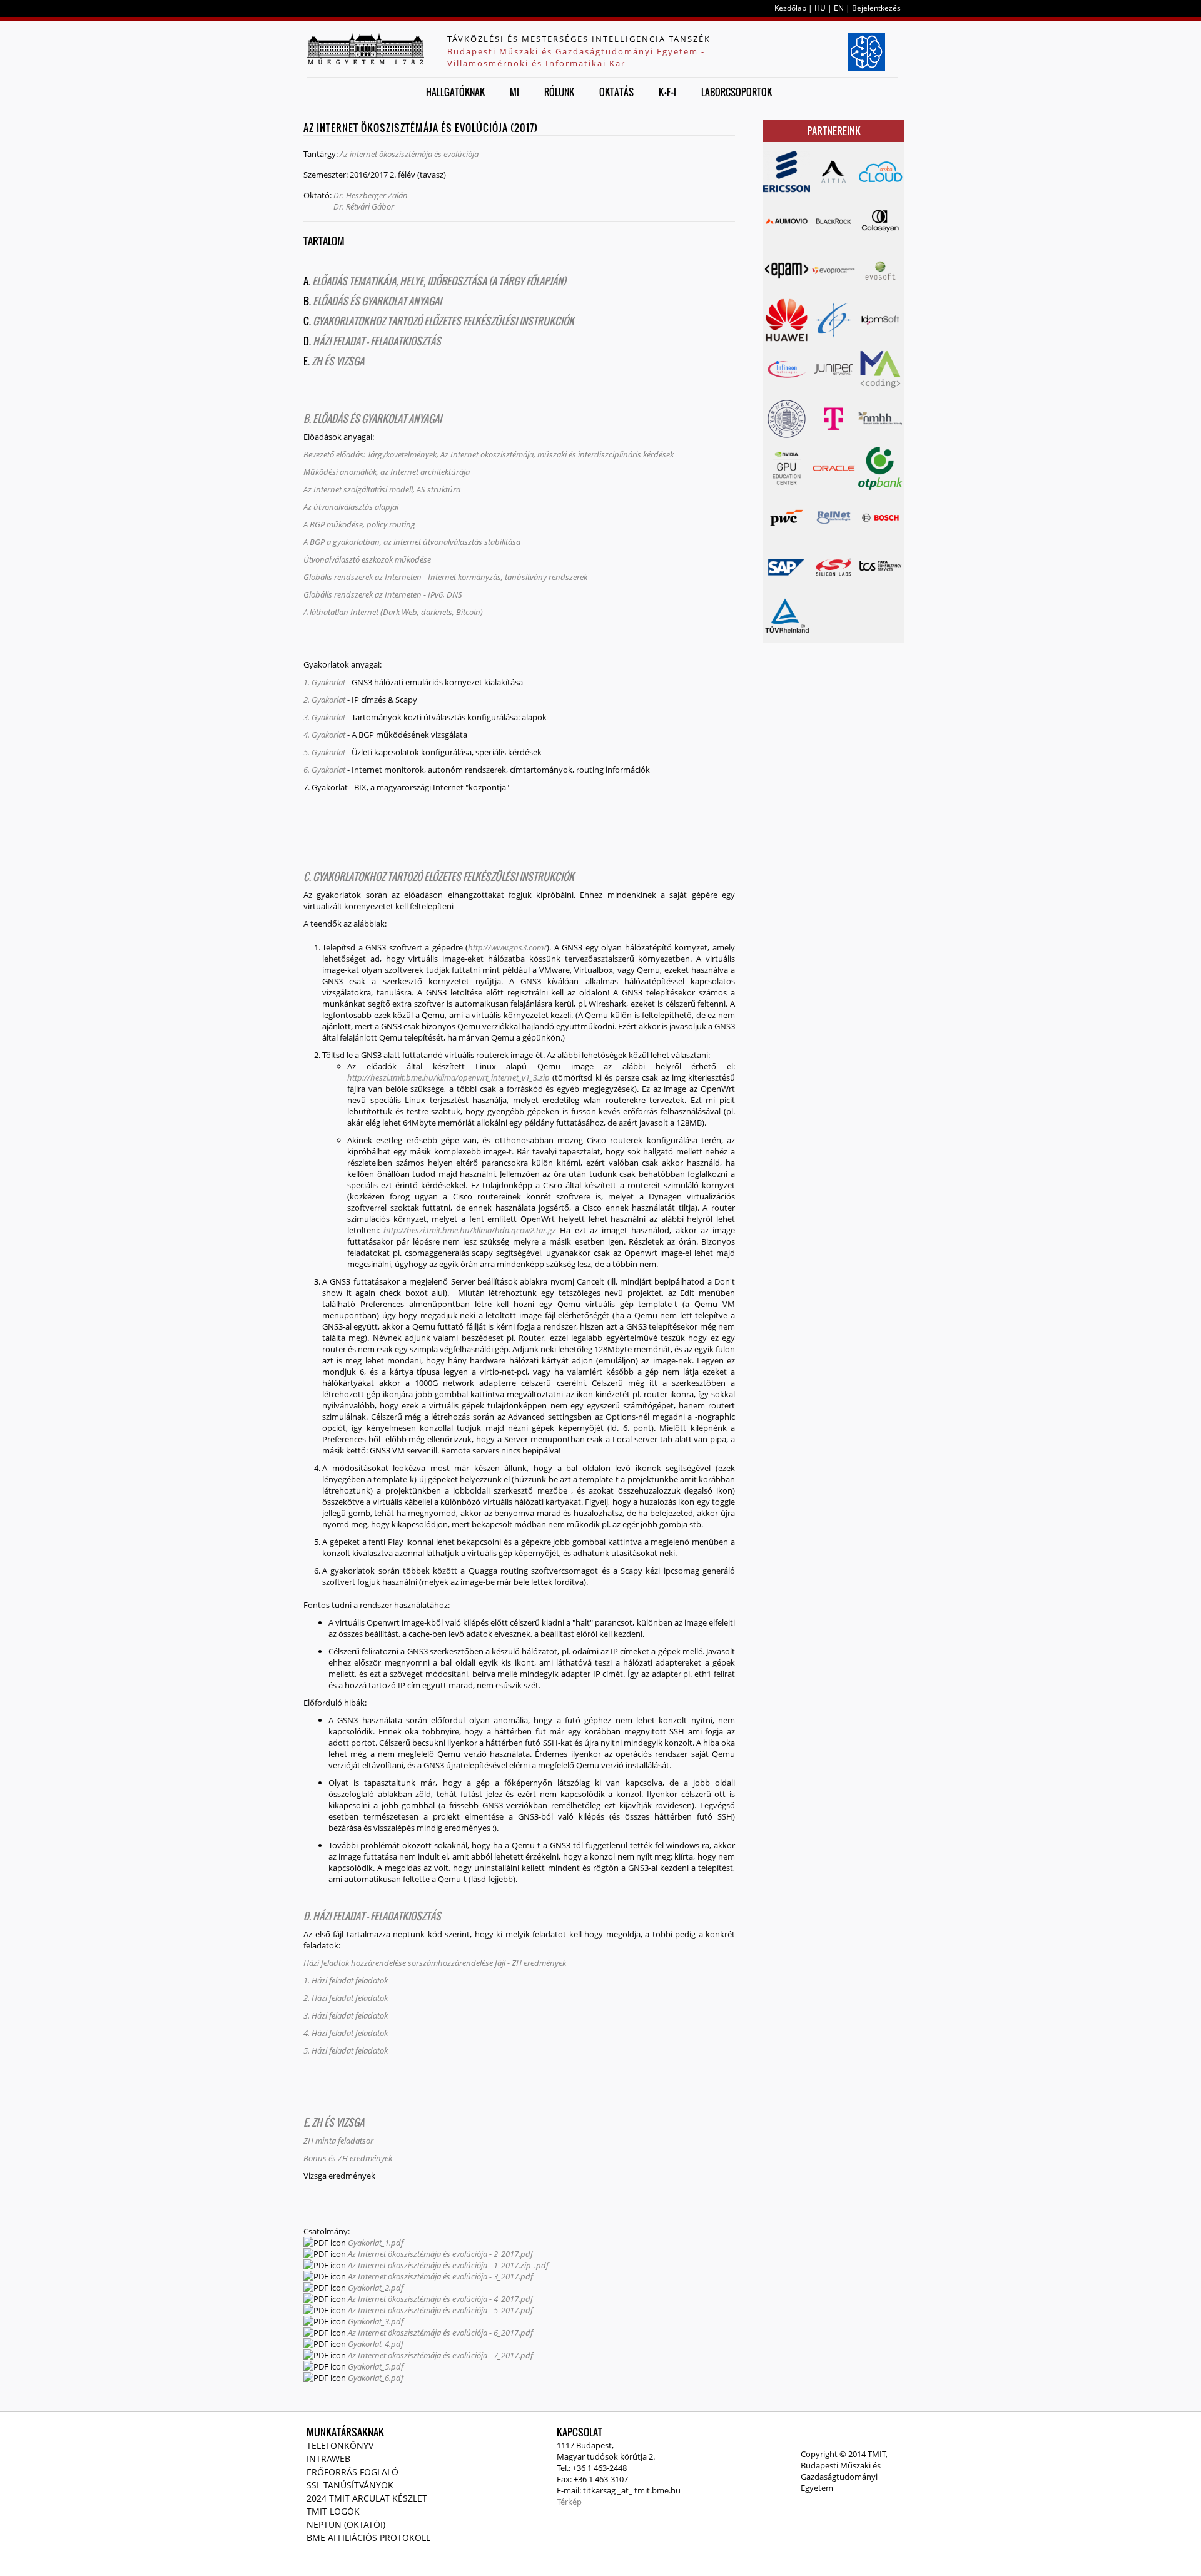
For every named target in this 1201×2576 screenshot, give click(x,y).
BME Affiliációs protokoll (368, 2538)
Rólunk (559, 92)
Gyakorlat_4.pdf (376, 2344)
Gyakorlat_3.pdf (376, 2321)
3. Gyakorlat (324, 717)
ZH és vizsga (338, 361)
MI (514, 92)
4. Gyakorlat (324, 735)
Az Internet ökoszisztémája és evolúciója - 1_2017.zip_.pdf (448, 2265)
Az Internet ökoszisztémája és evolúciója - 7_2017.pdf (440, 2355)
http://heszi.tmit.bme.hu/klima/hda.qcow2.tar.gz (470, 1230)
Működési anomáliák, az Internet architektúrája (387, 472)
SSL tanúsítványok (350, 2485)
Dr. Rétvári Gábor (364, 206)
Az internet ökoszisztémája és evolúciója (409, 154)
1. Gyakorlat (324, 682)
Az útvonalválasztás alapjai (351, 507)
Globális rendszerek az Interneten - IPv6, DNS (384, 594)
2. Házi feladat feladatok (346, 1998)
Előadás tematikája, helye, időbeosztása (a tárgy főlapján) (439, 281)
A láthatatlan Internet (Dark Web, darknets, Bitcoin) (393, 612)
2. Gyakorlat (324, 700)
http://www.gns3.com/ (507, 947)
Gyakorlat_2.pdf (376, 2288)
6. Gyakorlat (324, 770)
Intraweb (328, 2459)
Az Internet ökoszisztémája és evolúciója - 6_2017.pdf (440, 2333)
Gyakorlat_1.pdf (376, 2243)
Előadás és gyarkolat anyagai (377, 301)
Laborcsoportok (737, 92)
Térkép (569, 2502)
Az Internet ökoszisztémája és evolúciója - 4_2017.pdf (440, 2299)
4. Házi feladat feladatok (346, 2033)
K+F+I (667, 92)
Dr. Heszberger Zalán (371, 195)
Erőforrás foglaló (352, 2472)
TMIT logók (333, 2511)
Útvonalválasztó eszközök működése (367, 559)
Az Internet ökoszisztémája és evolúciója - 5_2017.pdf (440, 2310)
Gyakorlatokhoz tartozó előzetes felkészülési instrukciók (443, 321)
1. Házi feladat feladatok (346, 1980)
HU (820, 8)
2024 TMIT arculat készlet (367, 2498)
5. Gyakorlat (324, 752)
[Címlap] (365, 49)
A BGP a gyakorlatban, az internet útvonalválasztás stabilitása (412, 542)
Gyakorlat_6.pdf (376, 2378)
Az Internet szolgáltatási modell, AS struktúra (382, 489)
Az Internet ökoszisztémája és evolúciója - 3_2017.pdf (440, 2276)
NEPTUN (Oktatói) (346, 2524)
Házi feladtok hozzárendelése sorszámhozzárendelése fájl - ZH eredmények (435, 1963)
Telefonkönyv (340, 2446)
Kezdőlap (790, 8)
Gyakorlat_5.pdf (376, 2366)
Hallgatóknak (455, 92)
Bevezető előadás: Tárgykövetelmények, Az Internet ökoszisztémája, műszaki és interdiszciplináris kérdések (489, 454)
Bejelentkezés (876, 8)
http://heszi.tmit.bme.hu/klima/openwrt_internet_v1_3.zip (448, 1077)
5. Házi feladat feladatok (346, 2050)
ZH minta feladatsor (338, 2141)
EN (839, 8)
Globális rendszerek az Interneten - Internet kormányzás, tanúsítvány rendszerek (445, 577)
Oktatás (616, 92)
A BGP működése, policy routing (359, 524)
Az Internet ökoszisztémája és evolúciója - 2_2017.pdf (440, 2254)
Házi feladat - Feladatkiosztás (376, 341)
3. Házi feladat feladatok (346, 2015)
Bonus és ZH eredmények (348, 2158)
